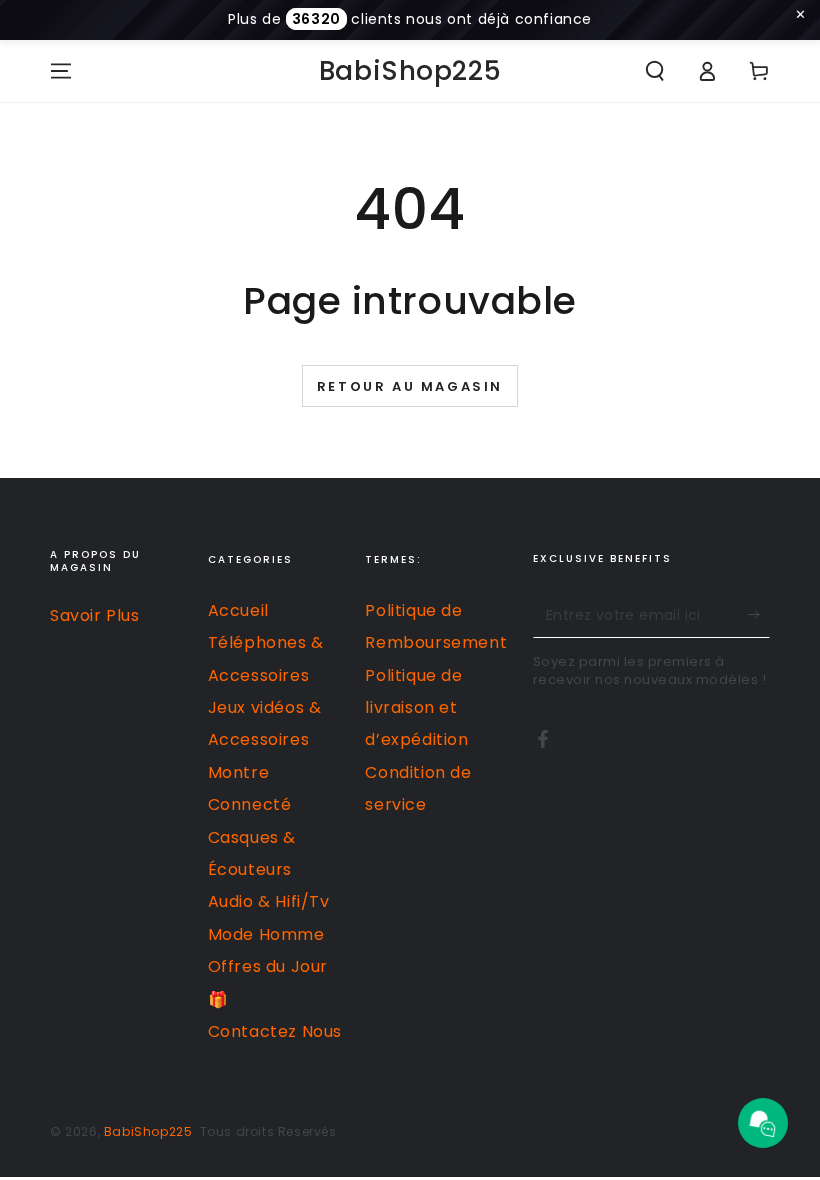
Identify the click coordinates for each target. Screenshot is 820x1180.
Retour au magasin (410, 386)
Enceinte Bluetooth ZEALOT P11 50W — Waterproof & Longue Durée (251, 1136)
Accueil (238, 610)
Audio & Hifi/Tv (269, 901)
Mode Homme (266, 934)
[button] (655, 71)
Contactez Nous (275, 1031)
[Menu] (61, 71)
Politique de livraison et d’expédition (416, 708)
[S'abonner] (758, 615)
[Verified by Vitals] (234, 1163)
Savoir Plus (95, 615)
